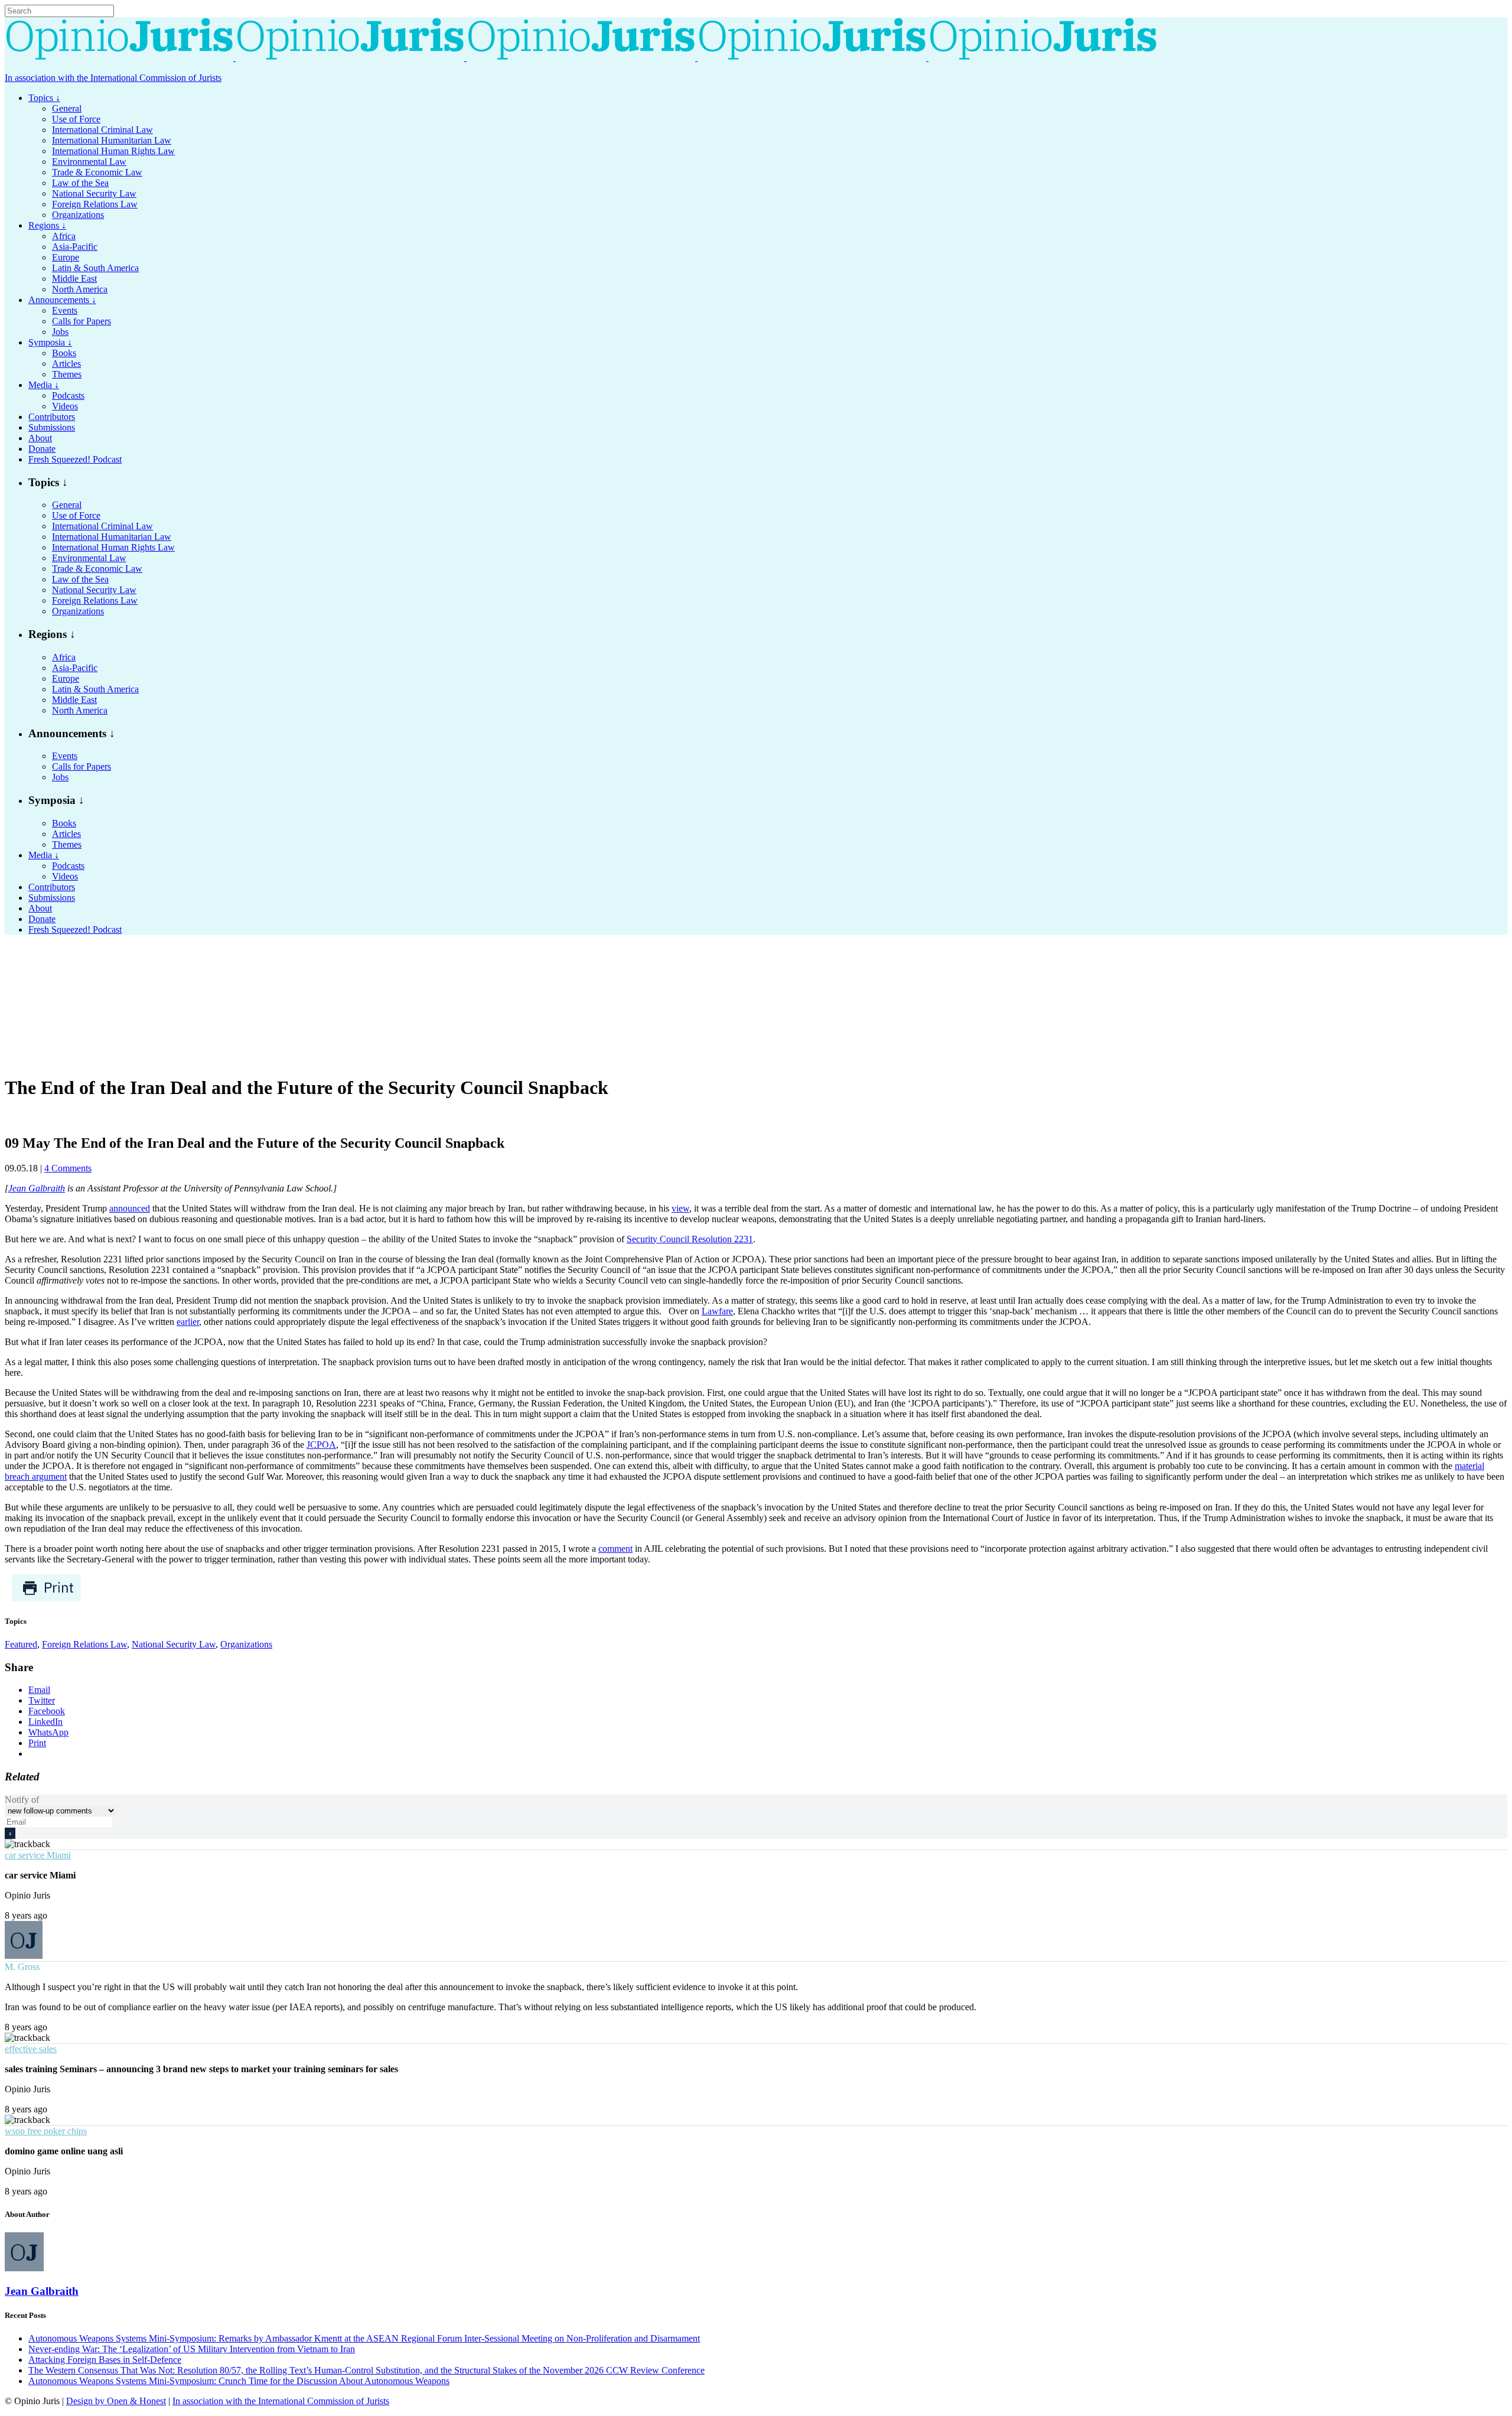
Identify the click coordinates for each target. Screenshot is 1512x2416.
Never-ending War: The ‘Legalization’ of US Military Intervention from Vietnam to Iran (192, 2349)
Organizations (246, 1644)
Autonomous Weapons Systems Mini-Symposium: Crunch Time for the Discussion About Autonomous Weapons (239, 2381)
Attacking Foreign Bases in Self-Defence (105, 2360)
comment (615, 1549)
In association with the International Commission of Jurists (113, 78)
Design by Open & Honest (116, 2401)
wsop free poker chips (46, 2131)
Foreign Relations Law (84, 1644)
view (680, 1208)
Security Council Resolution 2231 (690, 1239)
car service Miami (38, 1855)
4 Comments (68, 1168)
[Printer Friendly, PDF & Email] (46, 1599)
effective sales (31, 2049)
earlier (188, 1322)
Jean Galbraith (37, 1188)
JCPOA (321, 1445)
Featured (21, 1644)
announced (130, 1208)
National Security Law (174, 1644)
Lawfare (717, 1311)
